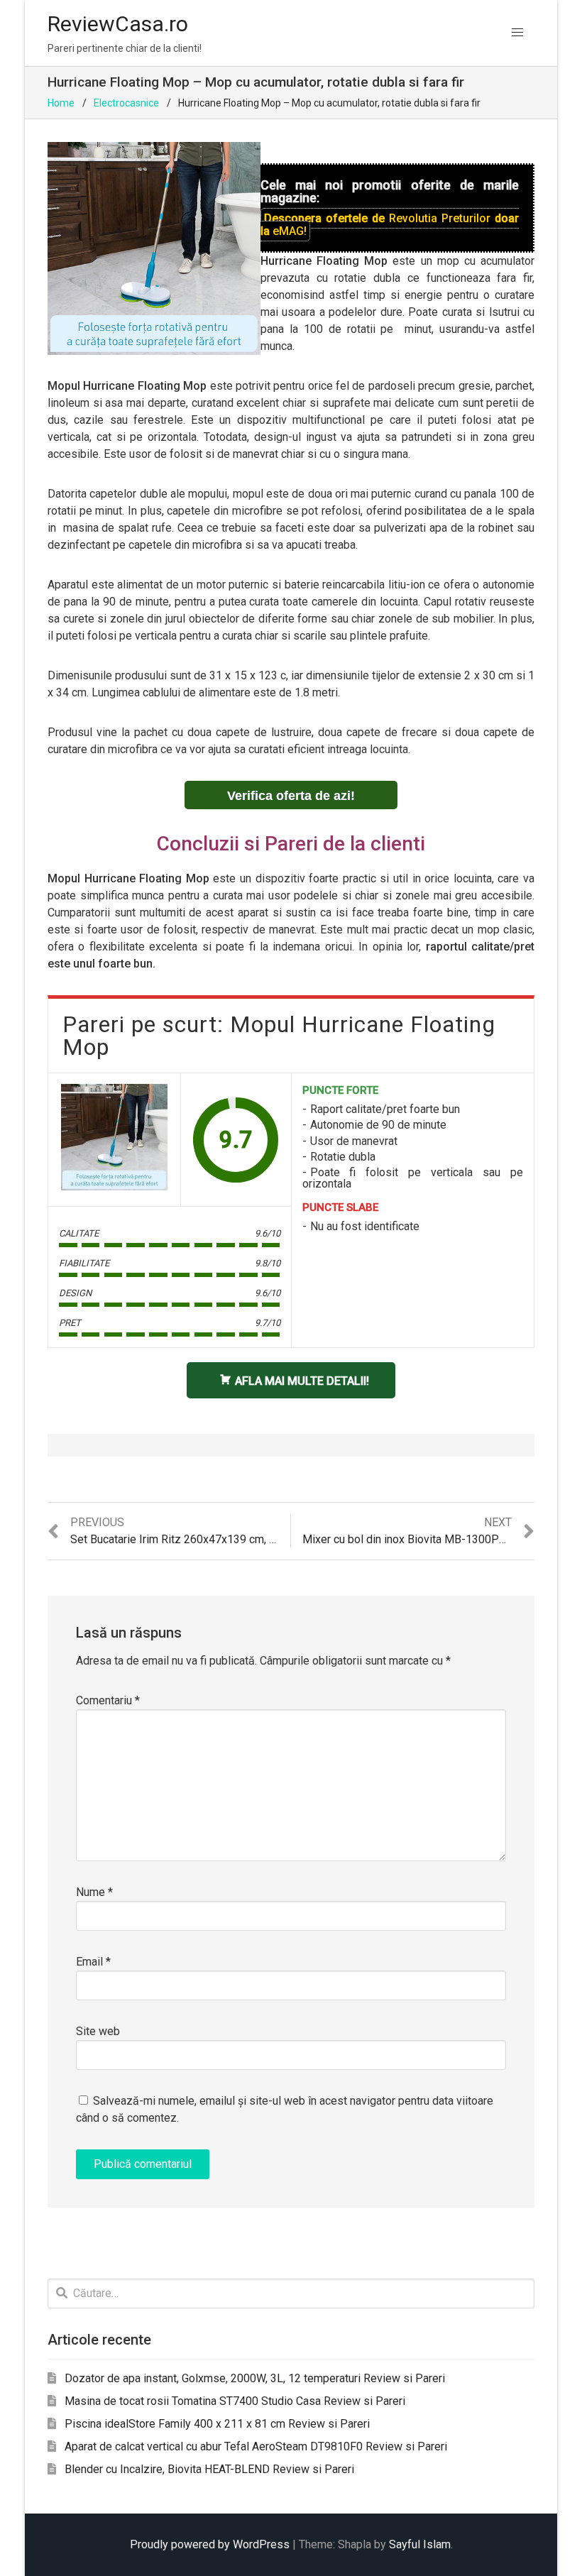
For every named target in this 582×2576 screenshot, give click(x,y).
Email (93, 1962)
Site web (98, 2031)
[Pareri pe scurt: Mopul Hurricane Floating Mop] (114, 1137)
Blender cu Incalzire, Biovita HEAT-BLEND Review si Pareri (209, 2469)
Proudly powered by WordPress (210, 2544)
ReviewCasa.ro (118, 24)
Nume (94, 1892)
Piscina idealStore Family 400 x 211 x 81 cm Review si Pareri (217, 2424)
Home (61, 103)
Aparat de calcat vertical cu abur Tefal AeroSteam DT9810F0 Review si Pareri (256, 2446)
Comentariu (108, 1700)
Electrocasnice (126, 103)
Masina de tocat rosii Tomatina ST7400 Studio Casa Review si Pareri (235, 2401)
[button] (517, 33)
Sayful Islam (420, 2544)
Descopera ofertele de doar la (390, 225)
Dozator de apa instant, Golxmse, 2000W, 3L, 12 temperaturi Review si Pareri (255, 2378)
